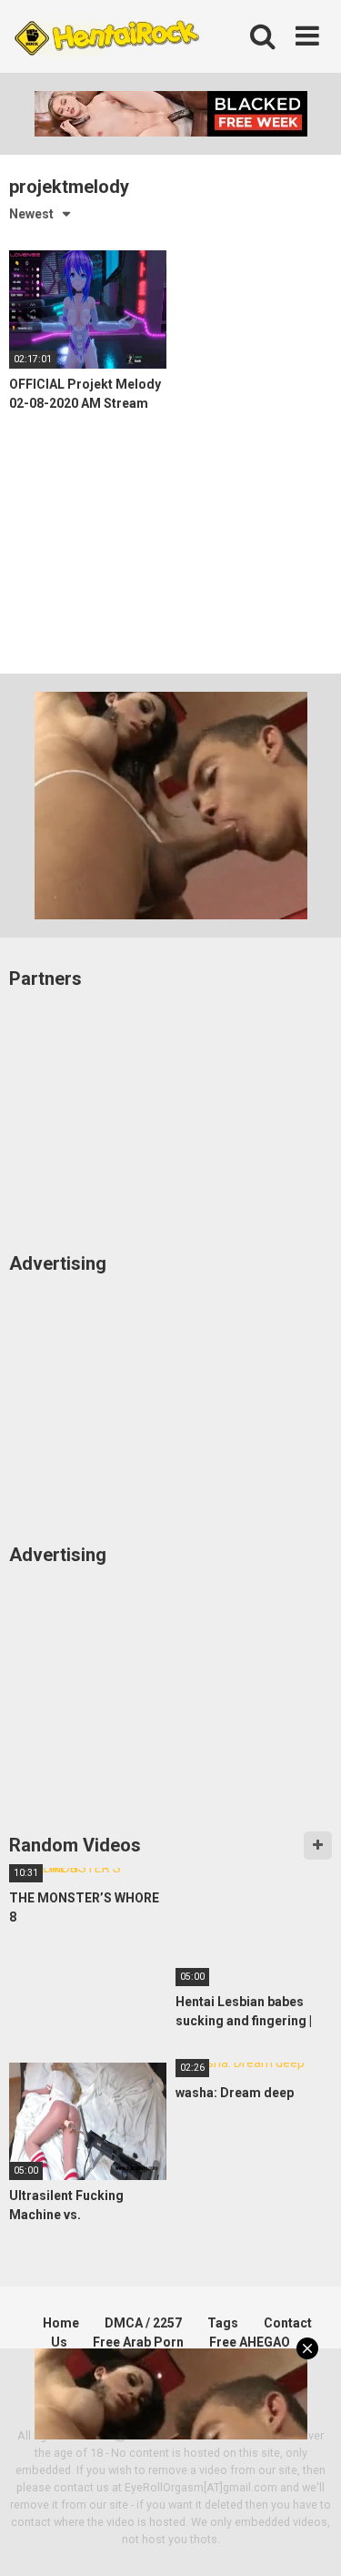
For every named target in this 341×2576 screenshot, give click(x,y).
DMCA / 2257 (143, 2323)
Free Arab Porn (138, 2342)
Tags (223, 2323)
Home (61, 2323)
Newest (31, 214)
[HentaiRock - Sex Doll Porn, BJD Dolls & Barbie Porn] (106, 37)
